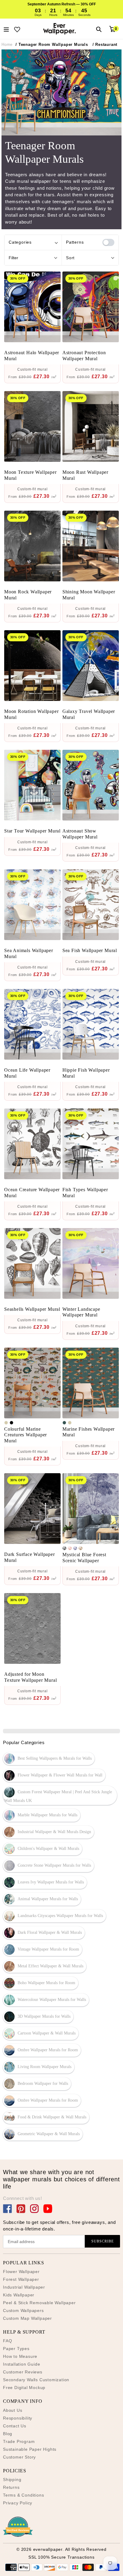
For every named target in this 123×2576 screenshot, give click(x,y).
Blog (8, 2434)
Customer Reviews (23, 2372)
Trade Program (19, 2441)
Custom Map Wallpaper (27, 2318)
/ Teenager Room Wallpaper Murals (52, 45)
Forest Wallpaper (21, 2279)
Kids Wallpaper (19, 2295)
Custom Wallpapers (23, 2310)
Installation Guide (21, 2364)
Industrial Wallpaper (24, 2287)
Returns (11, 2487)
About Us (13, 2410)
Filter (13, 258)
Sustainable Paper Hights (30, 2449)
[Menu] (6, 29)
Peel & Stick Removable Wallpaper (39, 2303)
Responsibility (18, 2418)
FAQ (7, 2341)
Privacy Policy (18, 2503)
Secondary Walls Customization (36, 2380)
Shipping (12, 2480)
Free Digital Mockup (24, 2388)
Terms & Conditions (23, 2495)
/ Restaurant (105, 45)
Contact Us (15, 2426)
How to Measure (20, 2356)
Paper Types (16, 2349)
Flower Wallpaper (21, 2272)
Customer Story (19, 2457)
